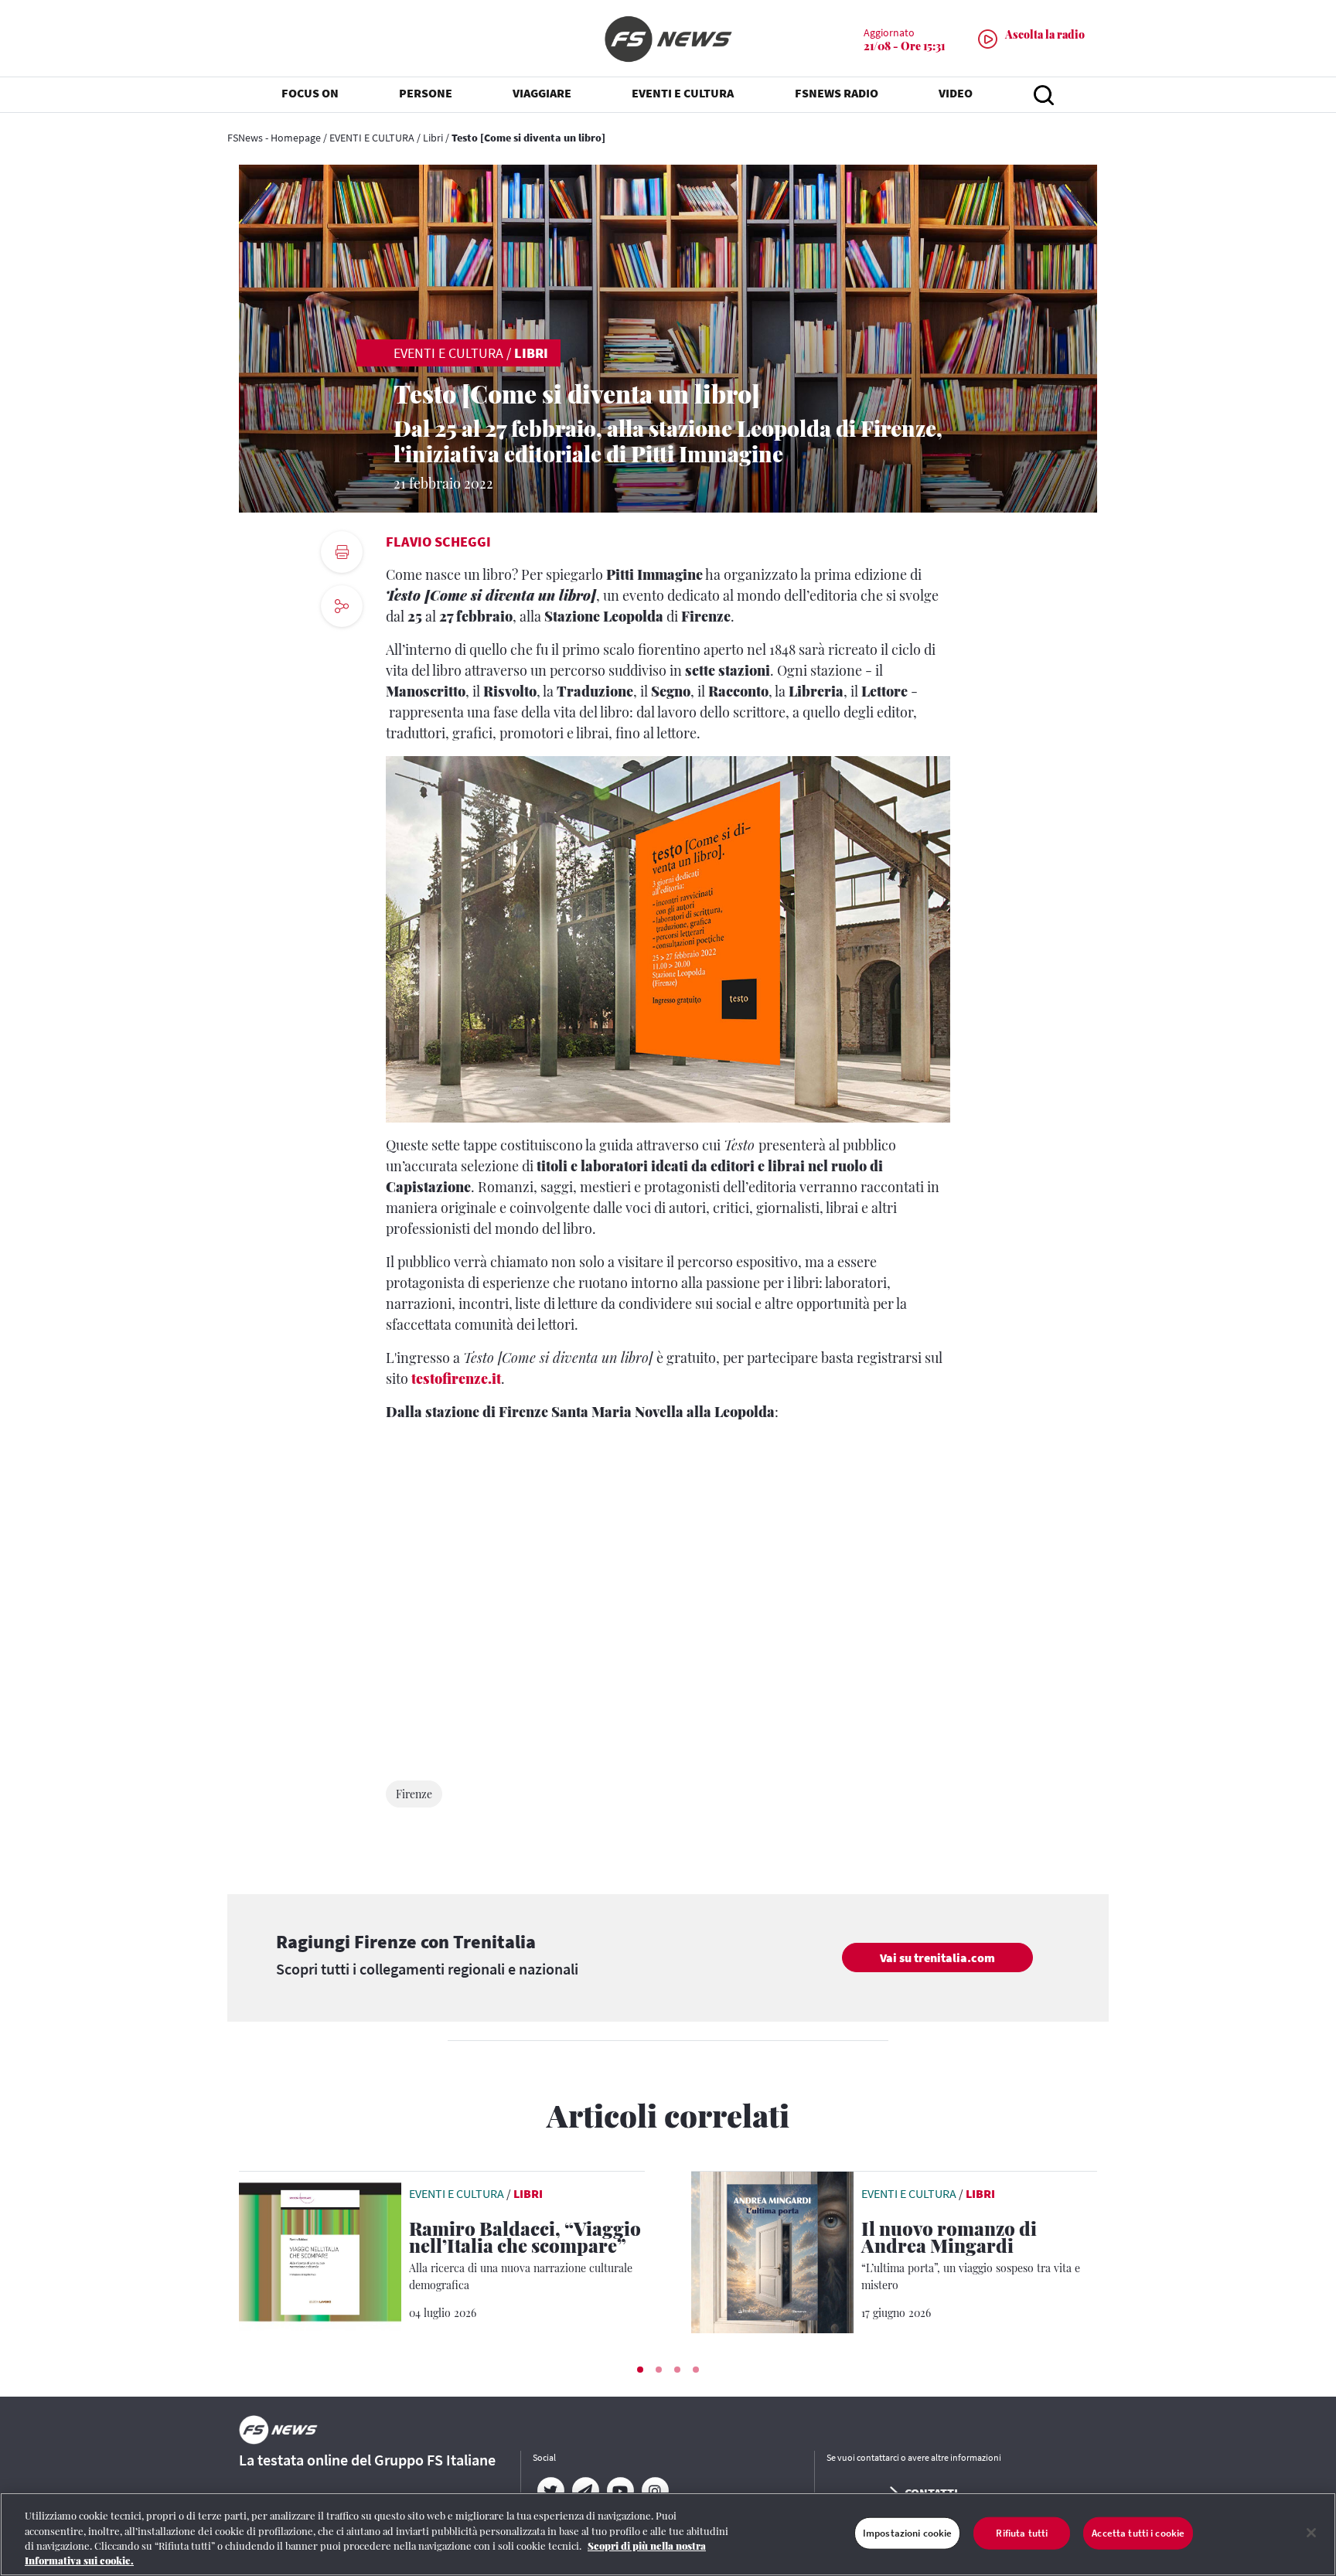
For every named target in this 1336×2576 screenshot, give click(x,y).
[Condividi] (342, 648)
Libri (433, 138)
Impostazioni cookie (907, 2533)
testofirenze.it (456, 1378)
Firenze (414, 1794)
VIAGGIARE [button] (542, 93)
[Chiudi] (1311, 2533)
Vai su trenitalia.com (937, 1958)
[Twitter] (550, 2491)
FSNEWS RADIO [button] (837, 93)
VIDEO (956, 93)
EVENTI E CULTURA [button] (683, 93)
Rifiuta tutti (1022, 2533)
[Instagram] (654, 2491)
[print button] (342, 552)
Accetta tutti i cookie (1138, 2533)
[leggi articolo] (320, 2251)
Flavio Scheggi (438, 542)
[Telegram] (585, 2491)
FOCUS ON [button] (310, 93)
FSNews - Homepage (274, 138)
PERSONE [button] (426, 93)
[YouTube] (620, 2491)
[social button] (342, 606)
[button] (640, 2370)
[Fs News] (668, 39)
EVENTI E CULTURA (372, 138)
